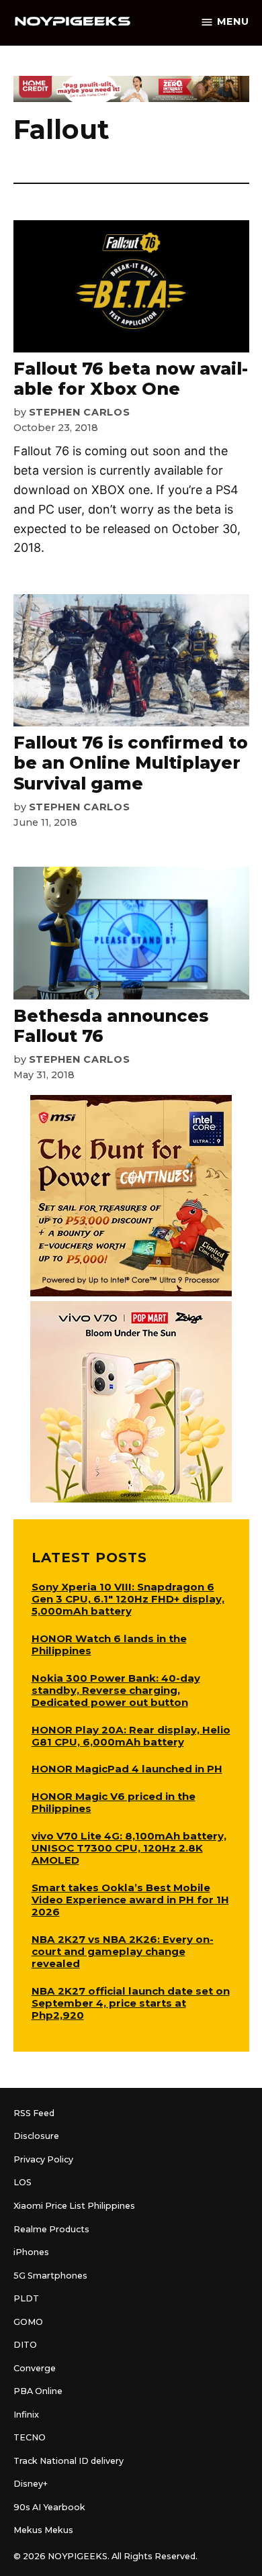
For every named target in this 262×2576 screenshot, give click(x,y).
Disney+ (31, 2484)
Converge (35, 2368)
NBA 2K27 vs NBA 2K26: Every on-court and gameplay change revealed (123, 1951)
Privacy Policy (43, 2159)
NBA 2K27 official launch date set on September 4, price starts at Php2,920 (131, 2003)
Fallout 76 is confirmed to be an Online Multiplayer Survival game (131, 763)
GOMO (28, 2322)
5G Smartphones (50, 2276)
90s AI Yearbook (49, 2507)
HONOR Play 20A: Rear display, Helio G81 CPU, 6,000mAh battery (131, 1736)
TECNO (30, 2437)
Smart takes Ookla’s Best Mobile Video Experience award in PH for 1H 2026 (130, 1900)
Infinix (26, 2415)
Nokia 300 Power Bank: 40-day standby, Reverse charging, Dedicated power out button (116, 1690)
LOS (23, 2182)
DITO (25, 2345)
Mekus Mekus (43, 2530)
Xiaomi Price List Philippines (74, 2206)
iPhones (31, 2252)
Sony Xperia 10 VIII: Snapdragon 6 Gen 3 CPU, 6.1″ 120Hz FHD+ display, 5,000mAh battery (128, 1599)
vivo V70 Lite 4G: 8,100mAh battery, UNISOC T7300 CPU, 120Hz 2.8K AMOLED (129, 1848)
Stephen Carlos (80, 412)
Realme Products (51, 2229)
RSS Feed (34, 2113)
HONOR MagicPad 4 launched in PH (127, 1769)
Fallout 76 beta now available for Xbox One (131, 379)
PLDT (26, 2298)
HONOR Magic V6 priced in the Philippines (114, 1802)
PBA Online (38, 2391)
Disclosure (36, 2136)
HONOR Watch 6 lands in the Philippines (109, 1644)
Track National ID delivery (69, 2461)
